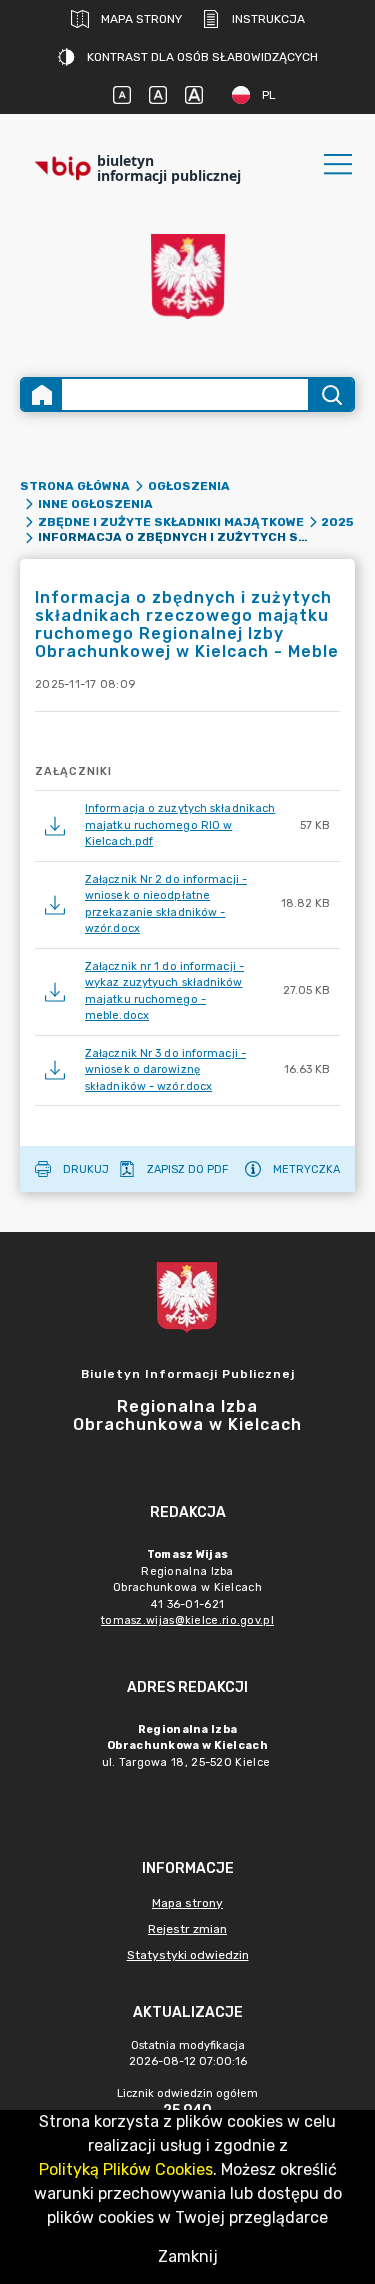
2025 (337, 522)
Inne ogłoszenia (95, 504)
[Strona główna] (42, 394)
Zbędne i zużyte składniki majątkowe (171, 522)
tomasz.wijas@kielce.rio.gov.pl (187, 1620)
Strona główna (75, 486)
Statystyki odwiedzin (188, 1955)
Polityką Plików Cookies (126, 2169)
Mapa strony (141, 19)
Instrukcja (268, 19)
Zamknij (188, 2256)
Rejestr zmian (187, 1929)
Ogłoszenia (189, 486)
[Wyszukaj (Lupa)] (330, 394)
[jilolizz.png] (188, 276)
